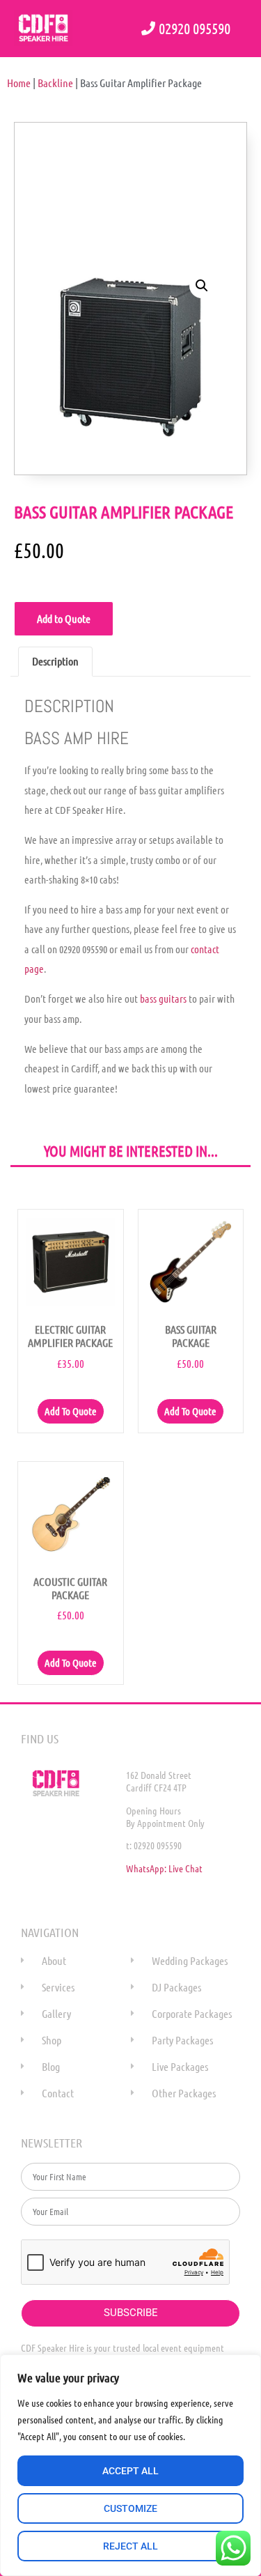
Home (19, 83)
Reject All (130, 2546)
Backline (55, 83)
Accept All (130, 2471)
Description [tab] (55, 661)
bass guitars (163, 998)
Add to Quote (64, 618)
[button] (202, 286)
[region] (130, 2465)
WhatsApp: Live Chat (164, 1868)
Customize (130, 2508)
